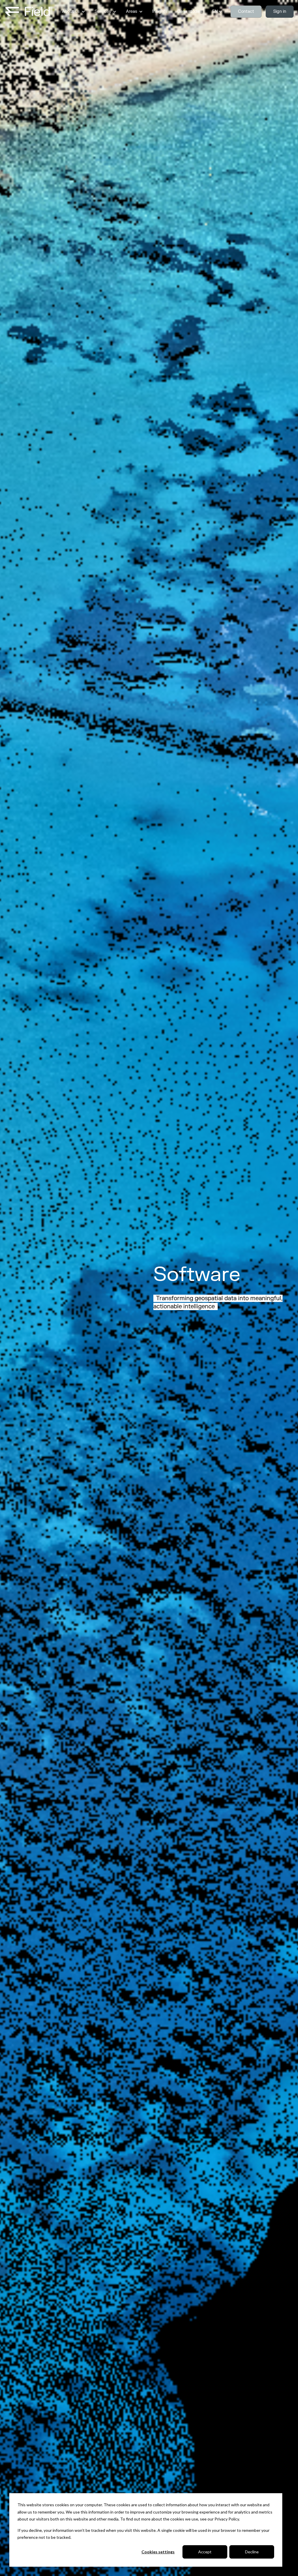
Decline (252, 2552)
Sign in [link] (280, 11)
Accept (205, 2552)
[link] (28, 11)
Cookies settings (158, 2552)
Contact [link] (246, 11)
